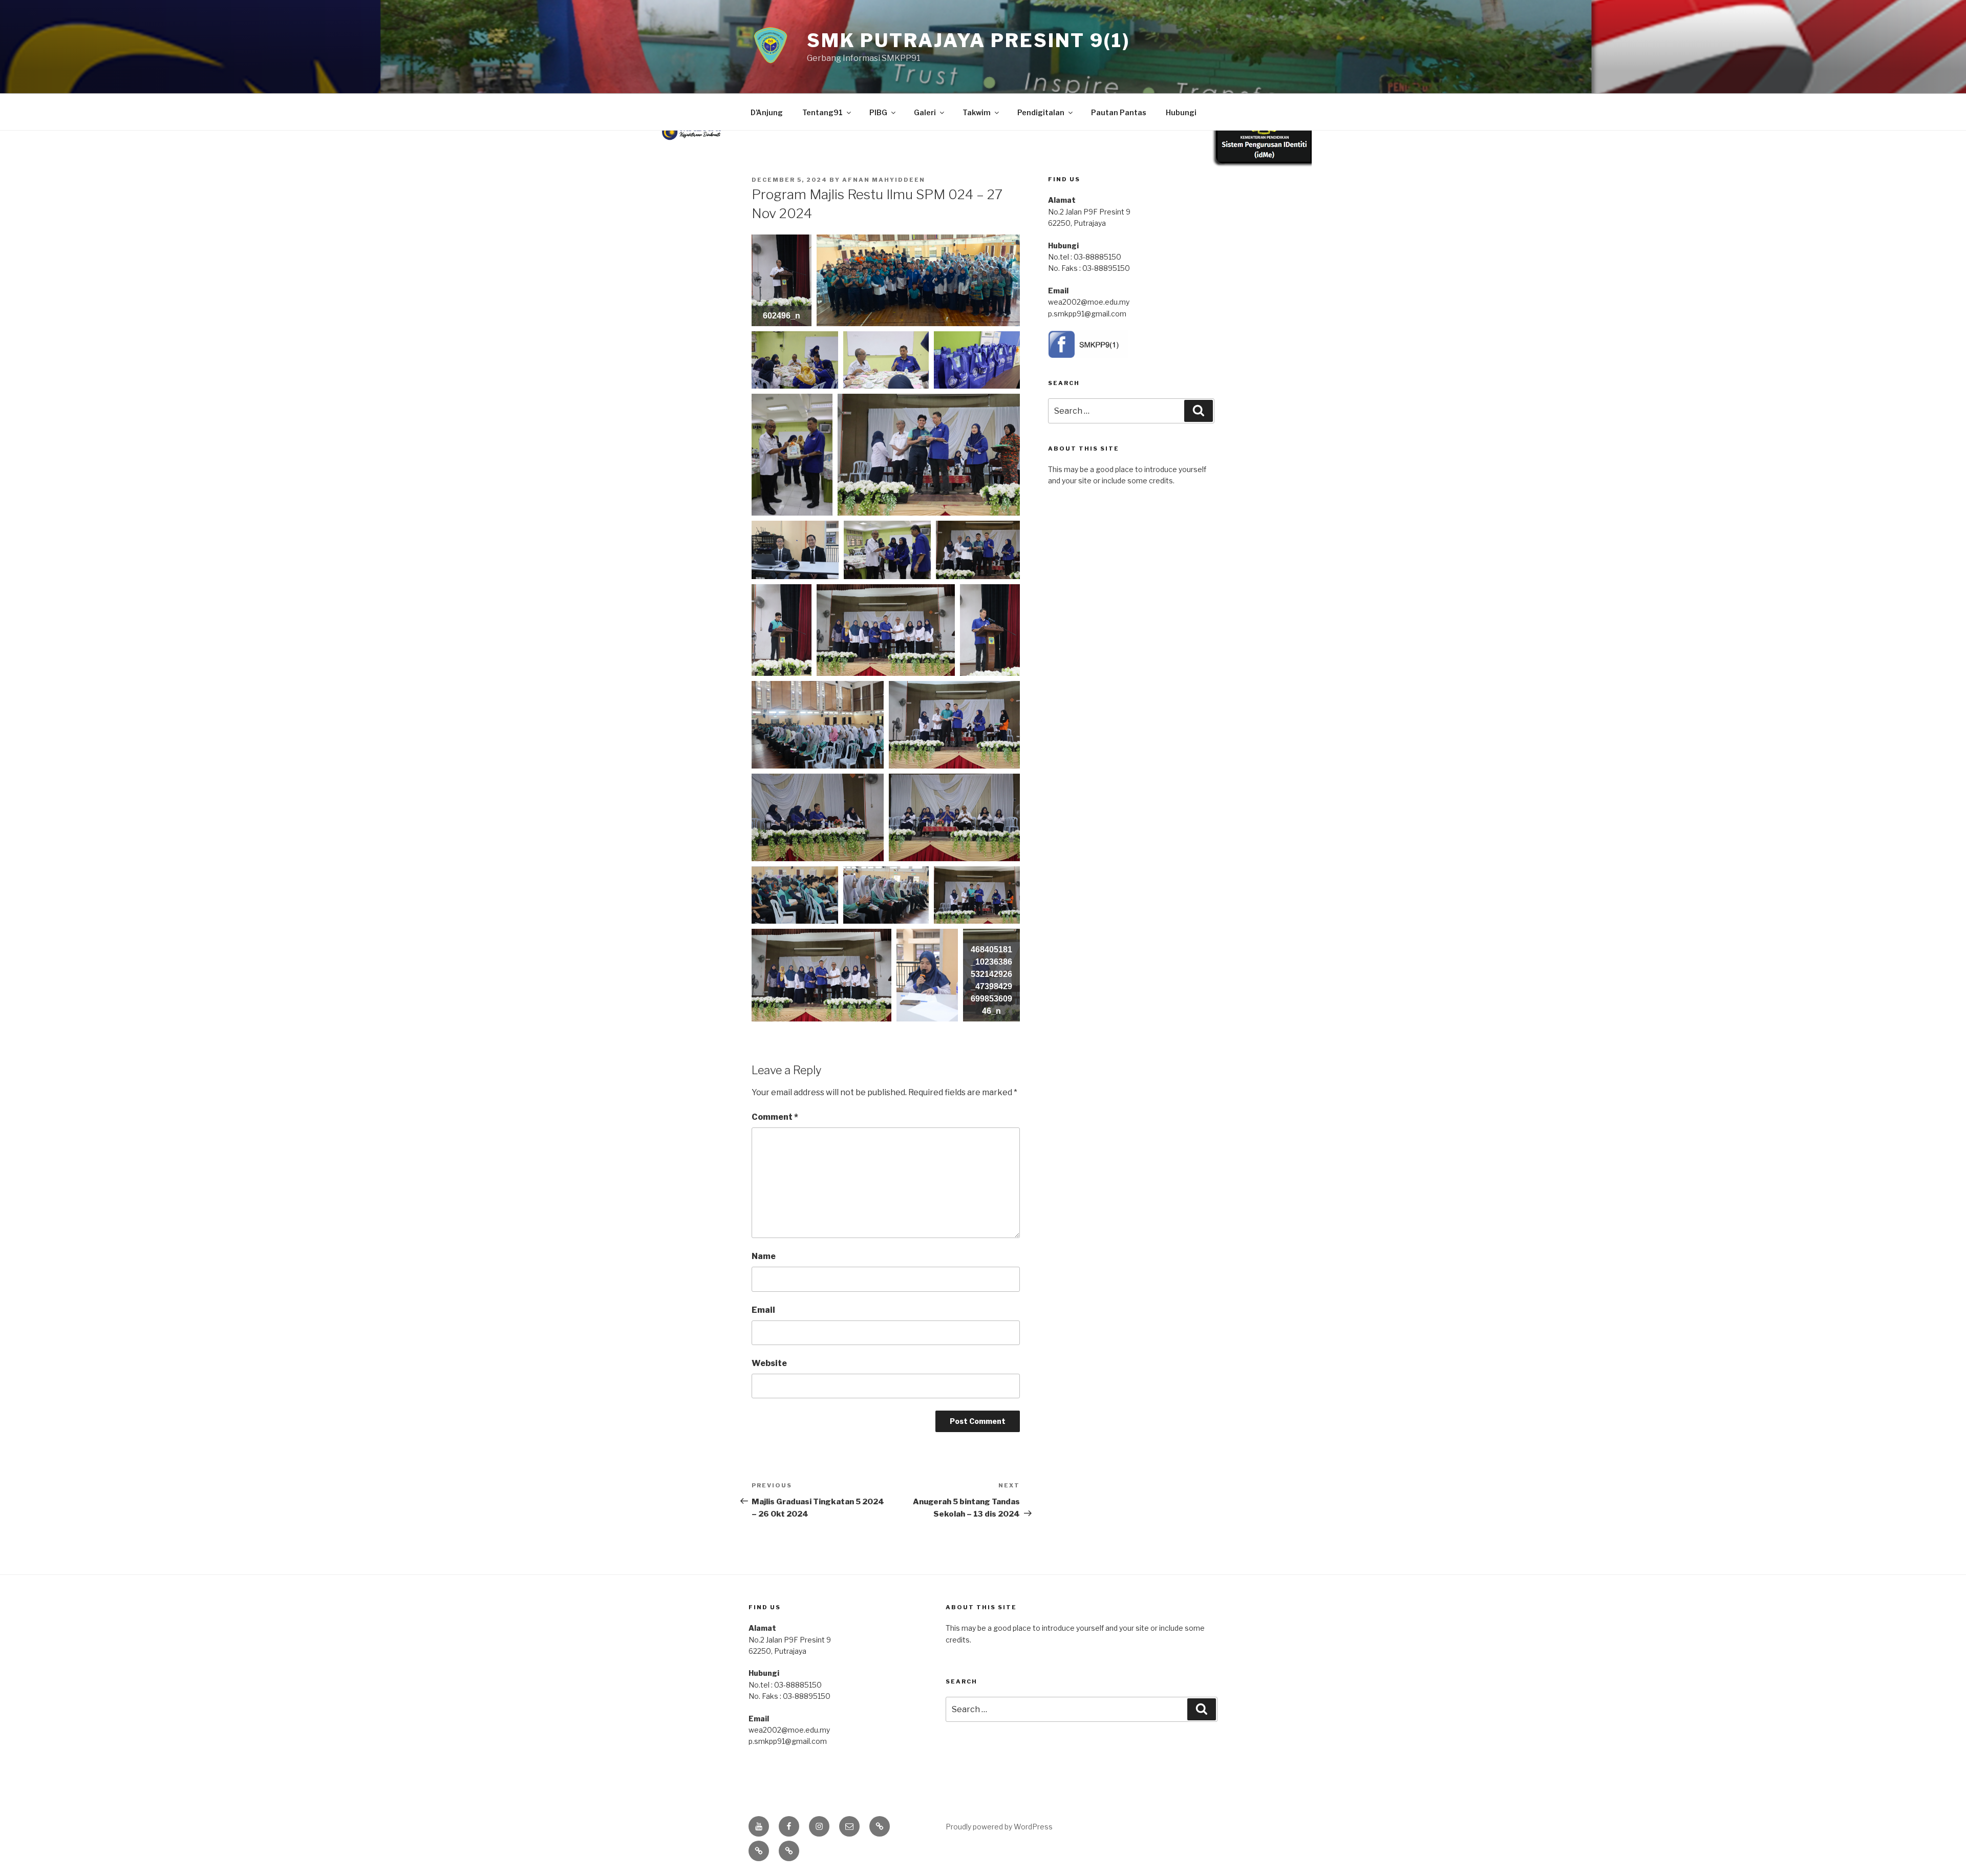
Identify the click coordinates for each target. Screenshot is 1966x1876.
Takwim (977, 112)
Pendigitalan (1041, 112)
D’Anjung (767, 112)
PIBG (878, 112)
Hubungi (1181, 112)
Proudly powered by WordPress (999, 1827)
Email (763, 1310)
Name (764, 1256)
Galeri (925, 112)
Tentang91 (822, 112)
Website (769, 1363)
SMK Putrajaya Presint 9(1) (968, 40)
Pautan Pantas (1119, 112)
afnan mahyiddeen (884, 180)
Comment (775, 1117)
